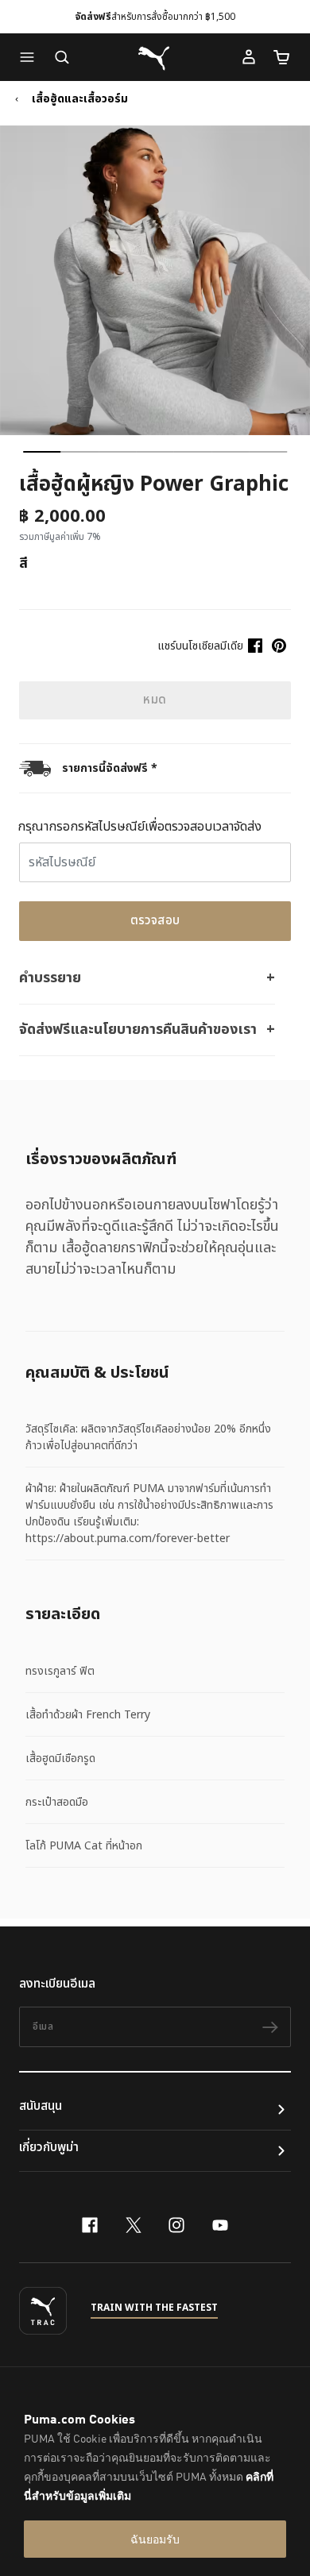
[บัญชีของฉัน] (249, 57)
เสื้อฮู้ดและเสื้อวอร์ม (80, 99)
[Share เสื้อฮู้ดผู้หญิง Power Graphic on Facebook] (255, 646)
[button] (31, 57)
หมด (155, 700)
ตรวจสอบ (155, 921)
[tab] (42, 452)
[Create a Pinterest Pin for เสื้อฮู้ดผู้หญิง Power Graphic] (279, 646)
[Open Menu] (31, 57)
